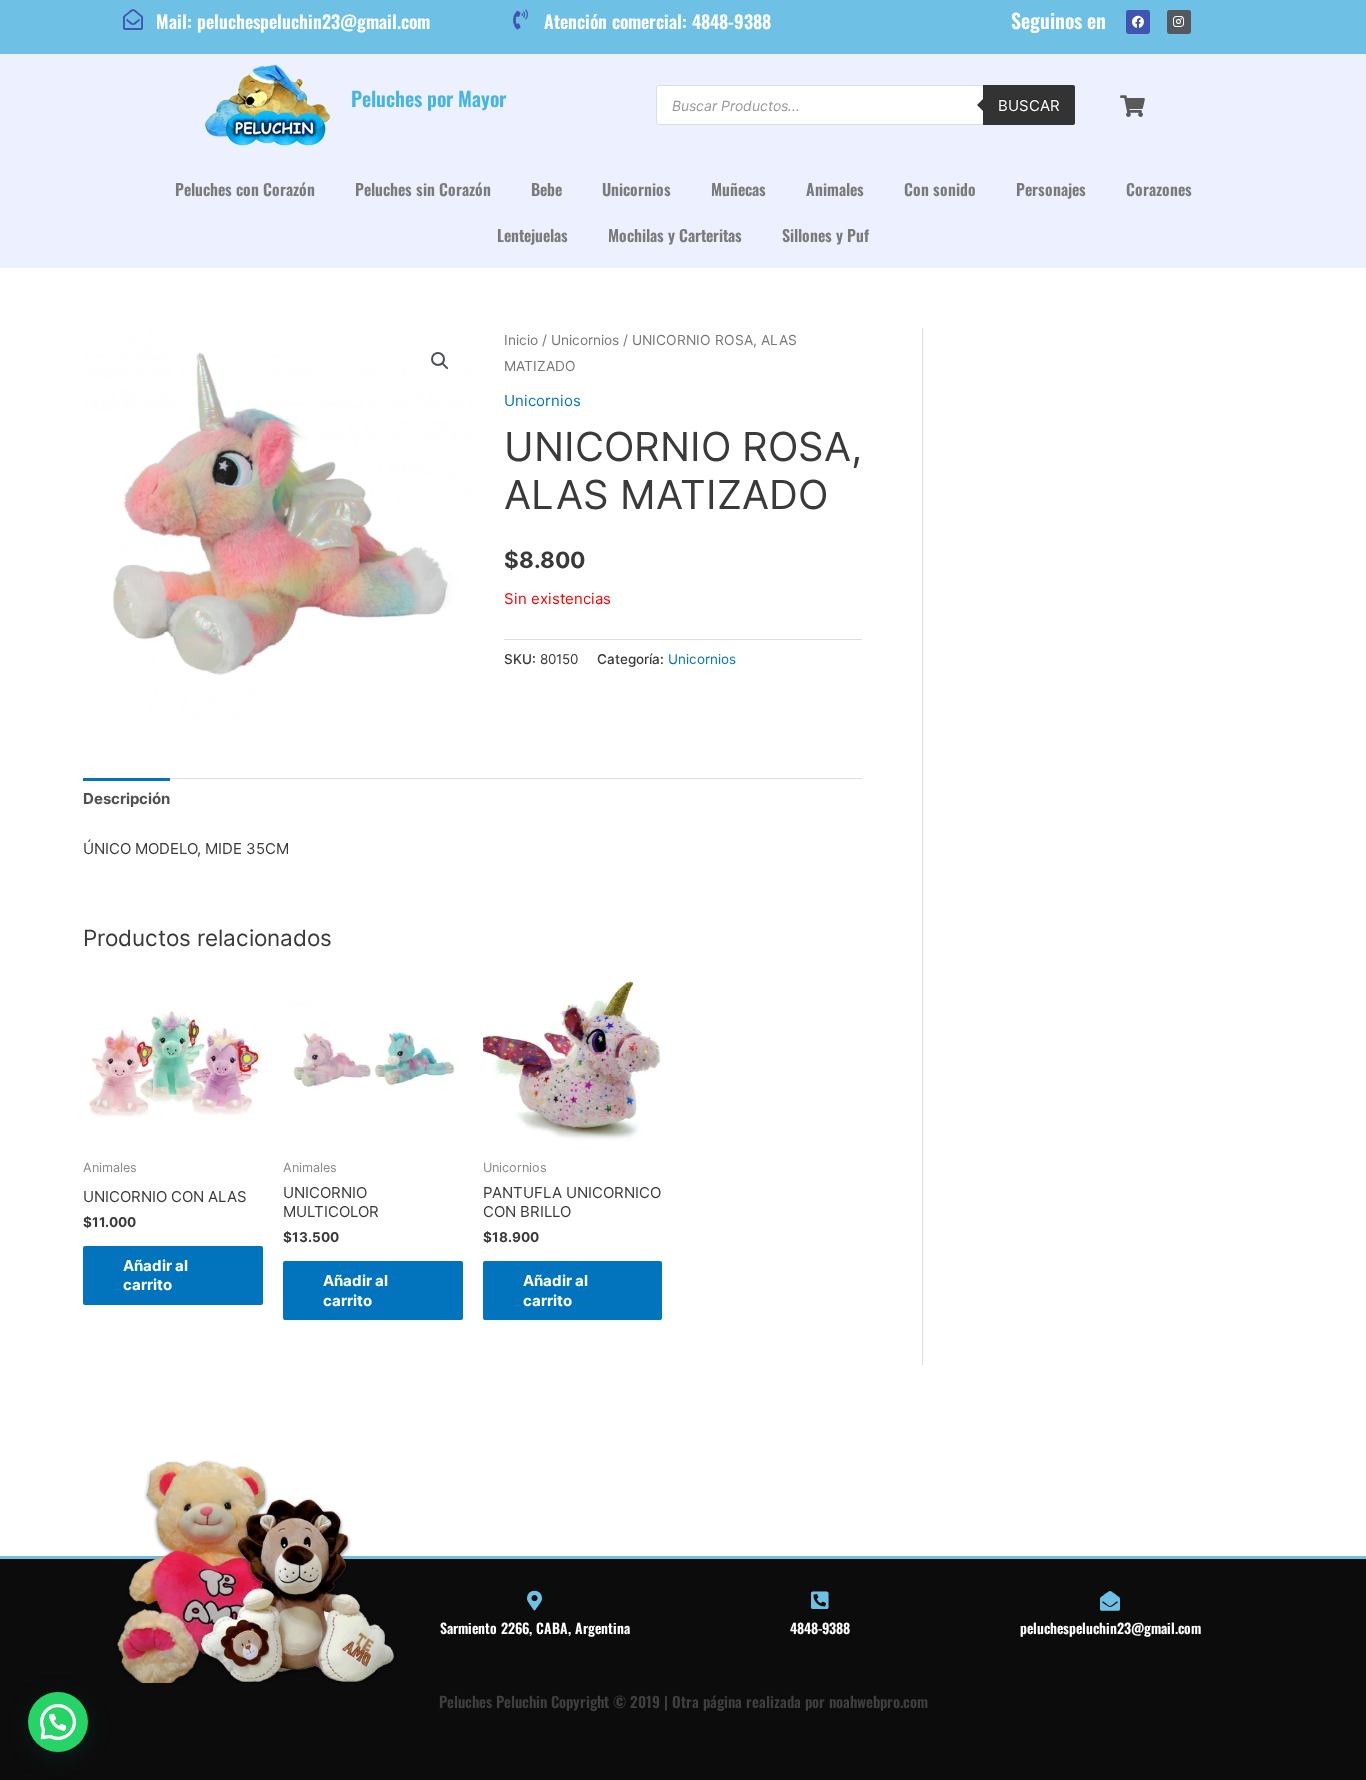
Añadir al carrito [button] (155, 1275)
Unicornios (636, 189)
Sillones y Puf (825, 235)
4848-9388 (820, 1627)
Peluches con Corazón (245, 189)
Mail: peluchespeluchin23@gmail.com (293, 21)
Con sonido (940, 189)
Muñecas (738, 189)
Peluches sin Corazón (423, 189)
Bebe (546, 189)
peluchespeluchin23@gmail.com (1110, 1627)
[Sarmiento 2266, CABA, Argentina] (535, 1601)
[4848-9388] (820, 1601)
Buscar (1029, 105)
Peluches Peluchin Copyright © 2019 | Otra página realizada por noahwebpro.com (683, 1701)
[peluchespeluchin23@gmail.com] (1110, 1601)
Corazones (1159, 189)
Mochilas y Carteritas (675, 235)
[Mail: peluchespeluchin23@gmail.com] (133, 20)
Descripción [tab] (126, 798)
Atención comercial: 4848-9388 (657, 21)
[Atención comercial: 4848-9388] (521, 20)
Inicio (521, 340)
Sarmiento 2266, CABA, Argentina (535, 1627)
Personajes (1051, 189)
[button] (440, 361)
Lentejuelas (532, 235)
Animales (835, 189)
